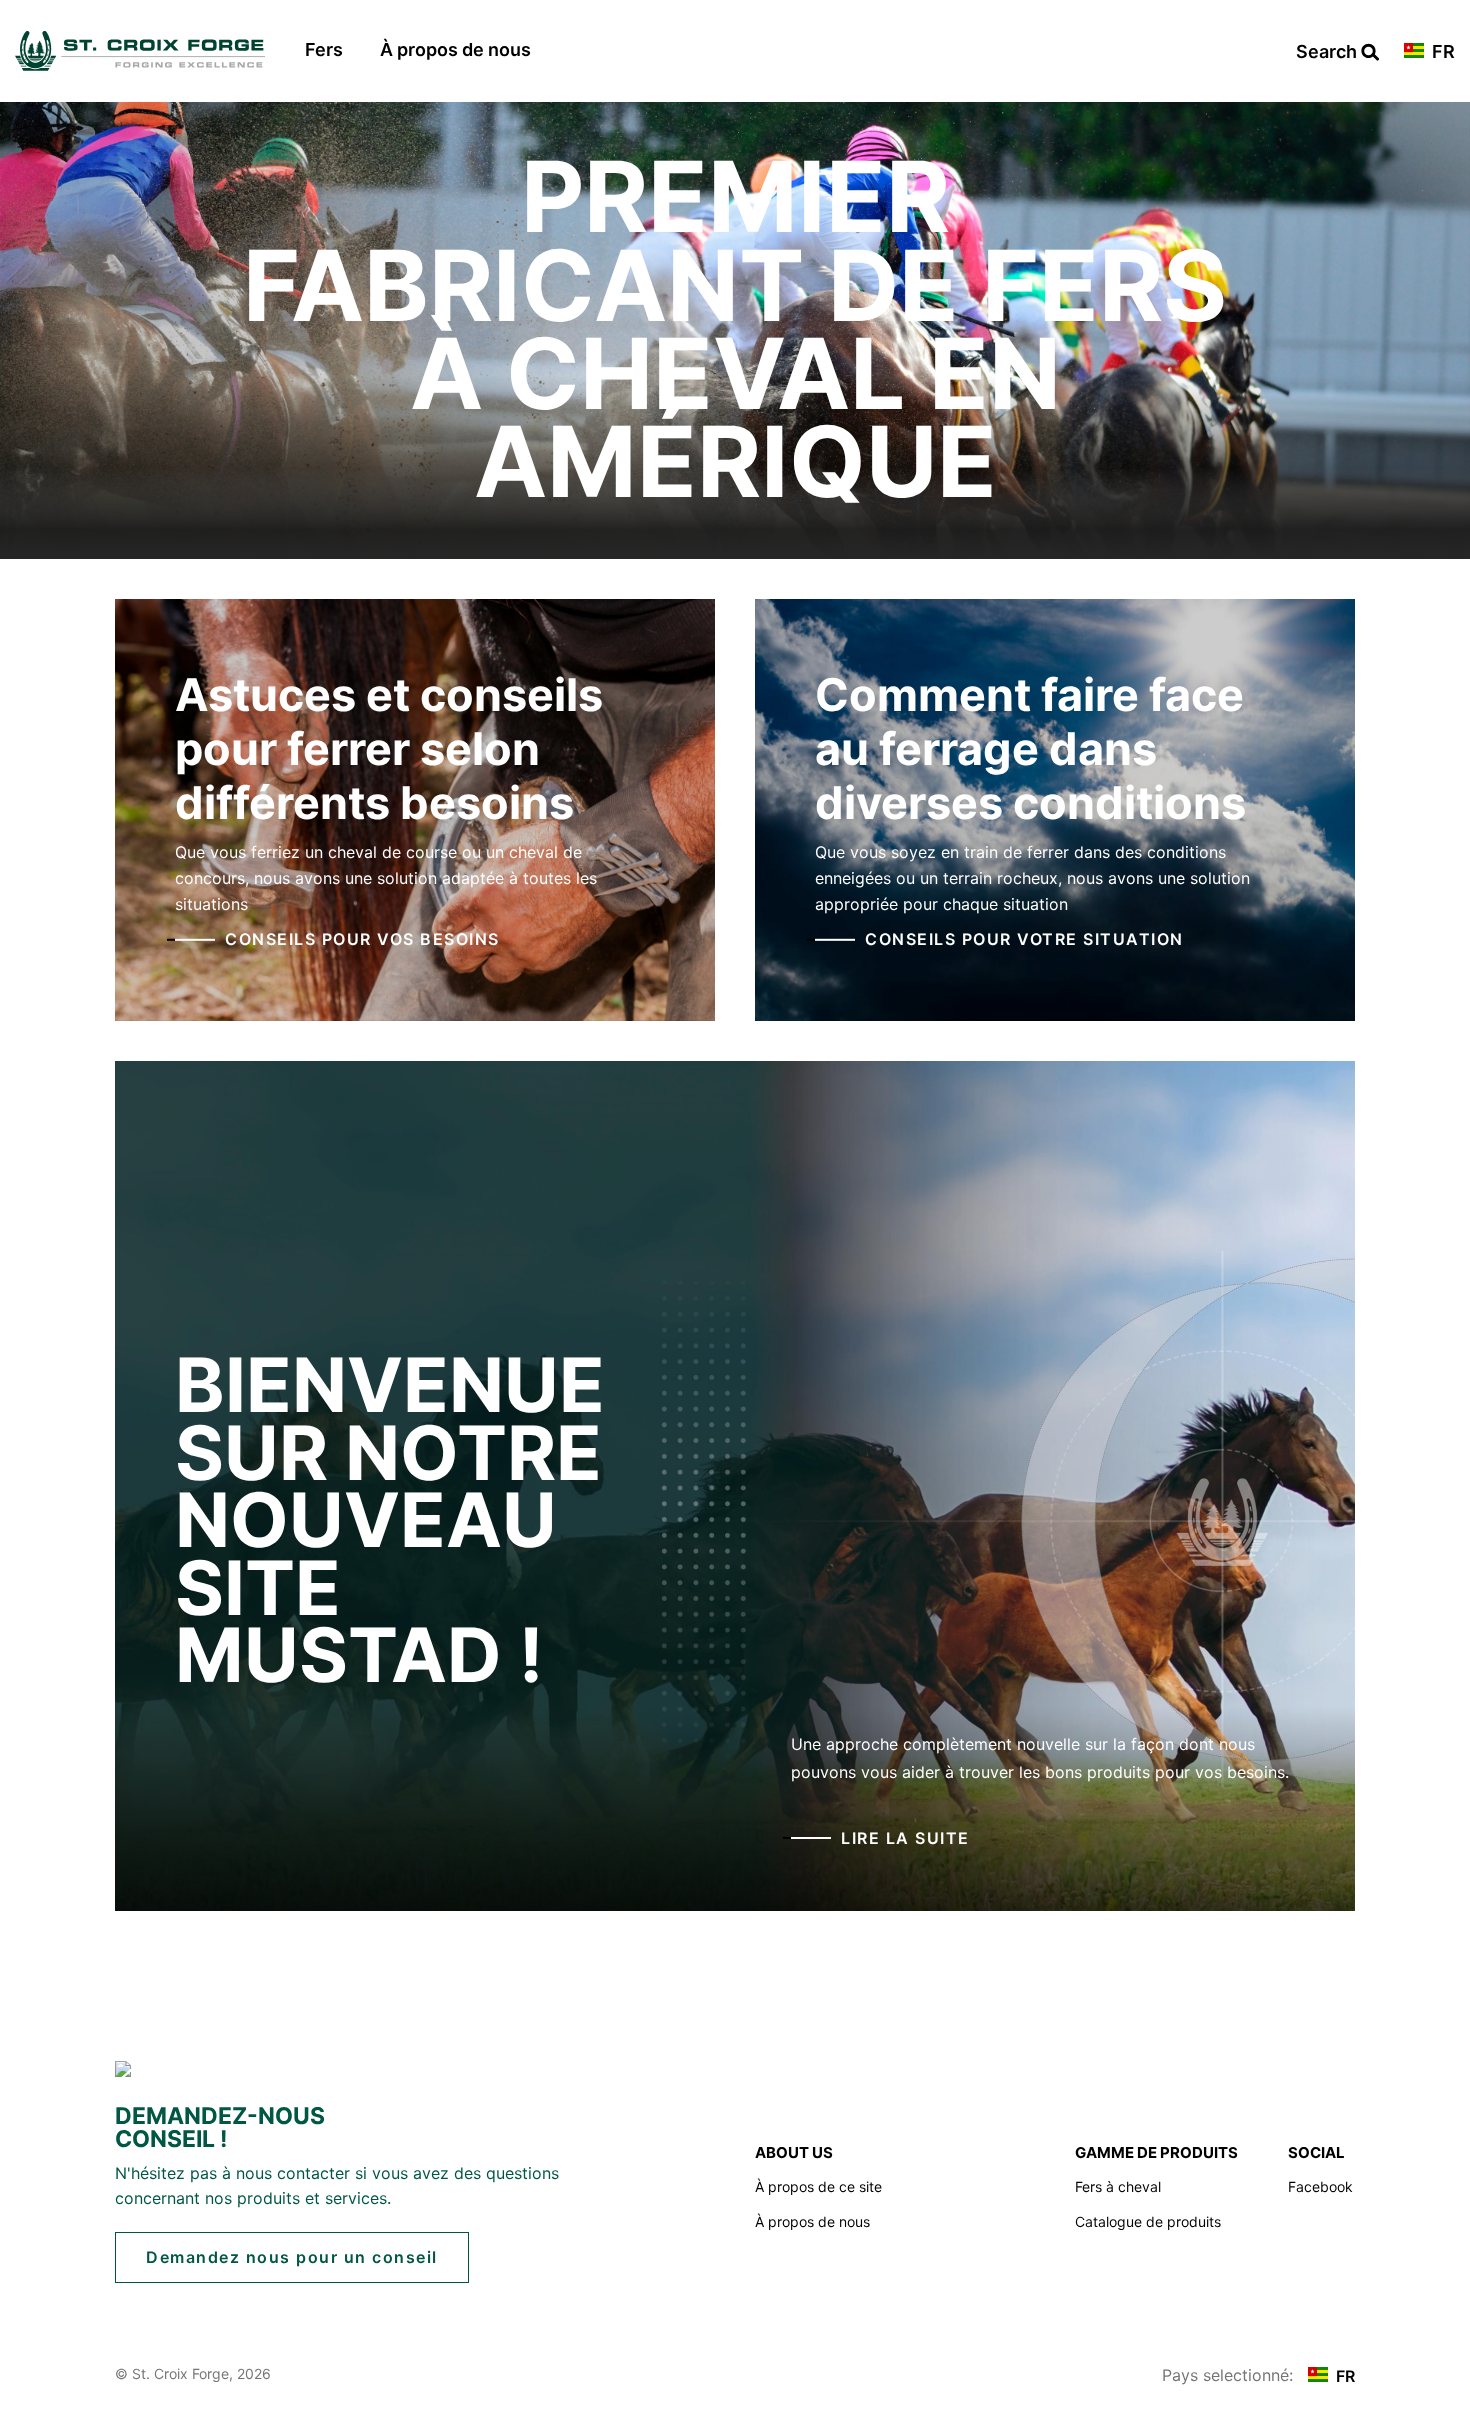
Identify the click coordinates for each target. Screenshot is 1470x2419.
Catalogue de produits (1148, 2221)
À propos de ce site (818, 2186)
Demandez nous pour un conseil (292, 2257)
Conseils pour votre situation (1024, 939)
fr (1441, 52)
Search (1337, 52)
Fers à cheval (1118, 2186)
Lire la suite (905, 1838)
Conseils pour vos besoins (362, 939)
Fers (324, 49)
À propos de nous (455, 49)
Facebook (1320, 2186)
